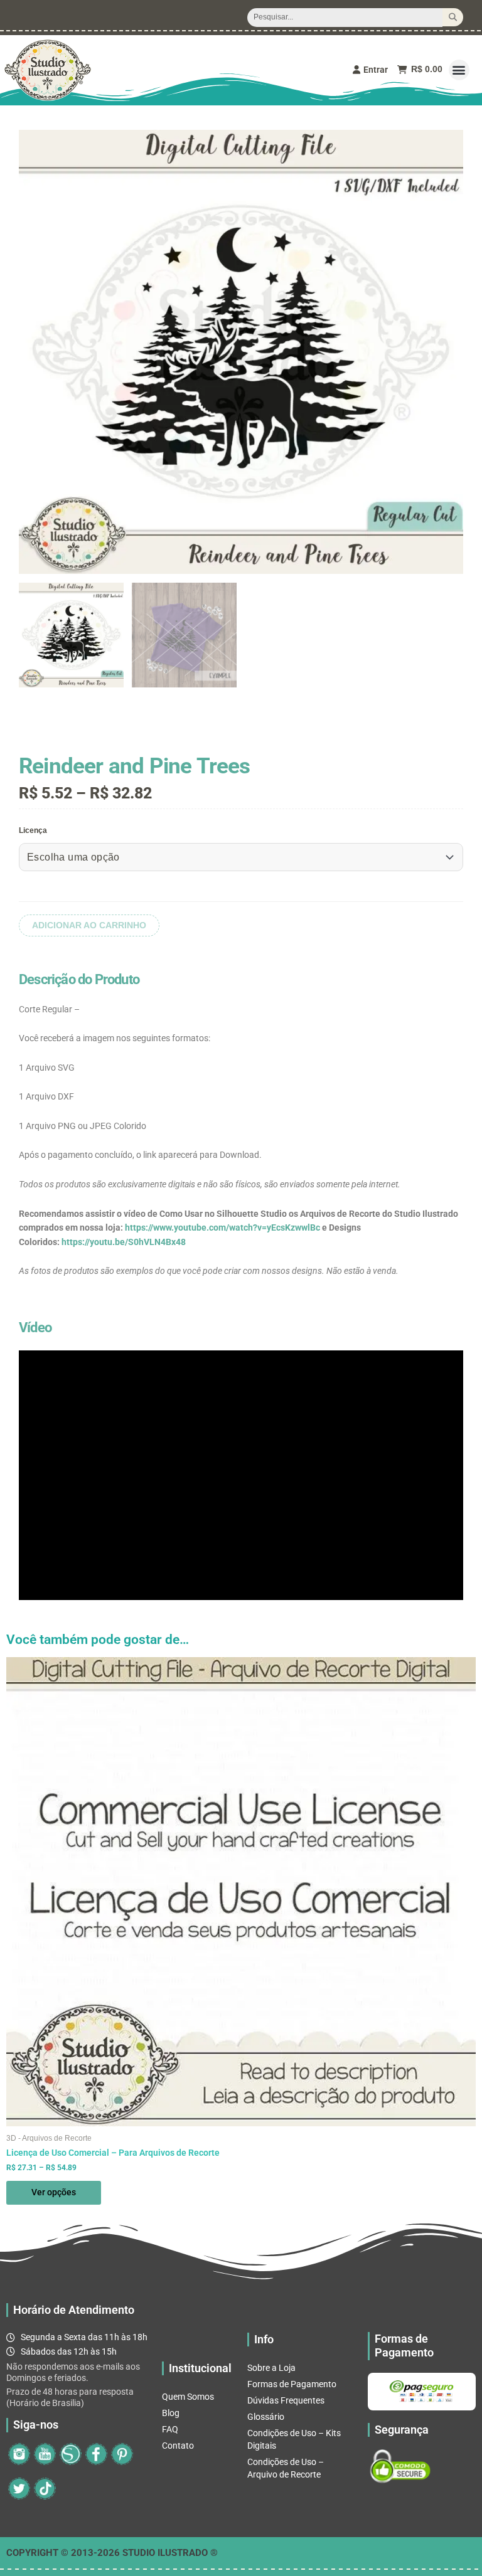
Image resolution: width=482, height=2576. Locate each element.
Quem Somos (188, 2397)
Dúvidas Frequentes (286, 2400)
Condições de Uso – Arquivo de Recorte (286, 2468)
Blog (171, 2413)
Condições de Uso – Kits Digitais (294, 2439)
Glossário (266, 2417)
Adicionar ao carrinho (89, 925)
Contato (178, 2446)
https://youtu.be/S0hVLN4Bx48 (124, 1242)
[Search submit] (453, 17)
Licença (33, 830)
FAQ (170, 2429)
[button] (459, 70)
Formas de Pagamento (292, 2384)
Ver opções (54, 2192)
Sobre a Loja (271, 2368)
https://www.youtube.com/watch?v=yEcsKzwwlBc (222, 1227)
